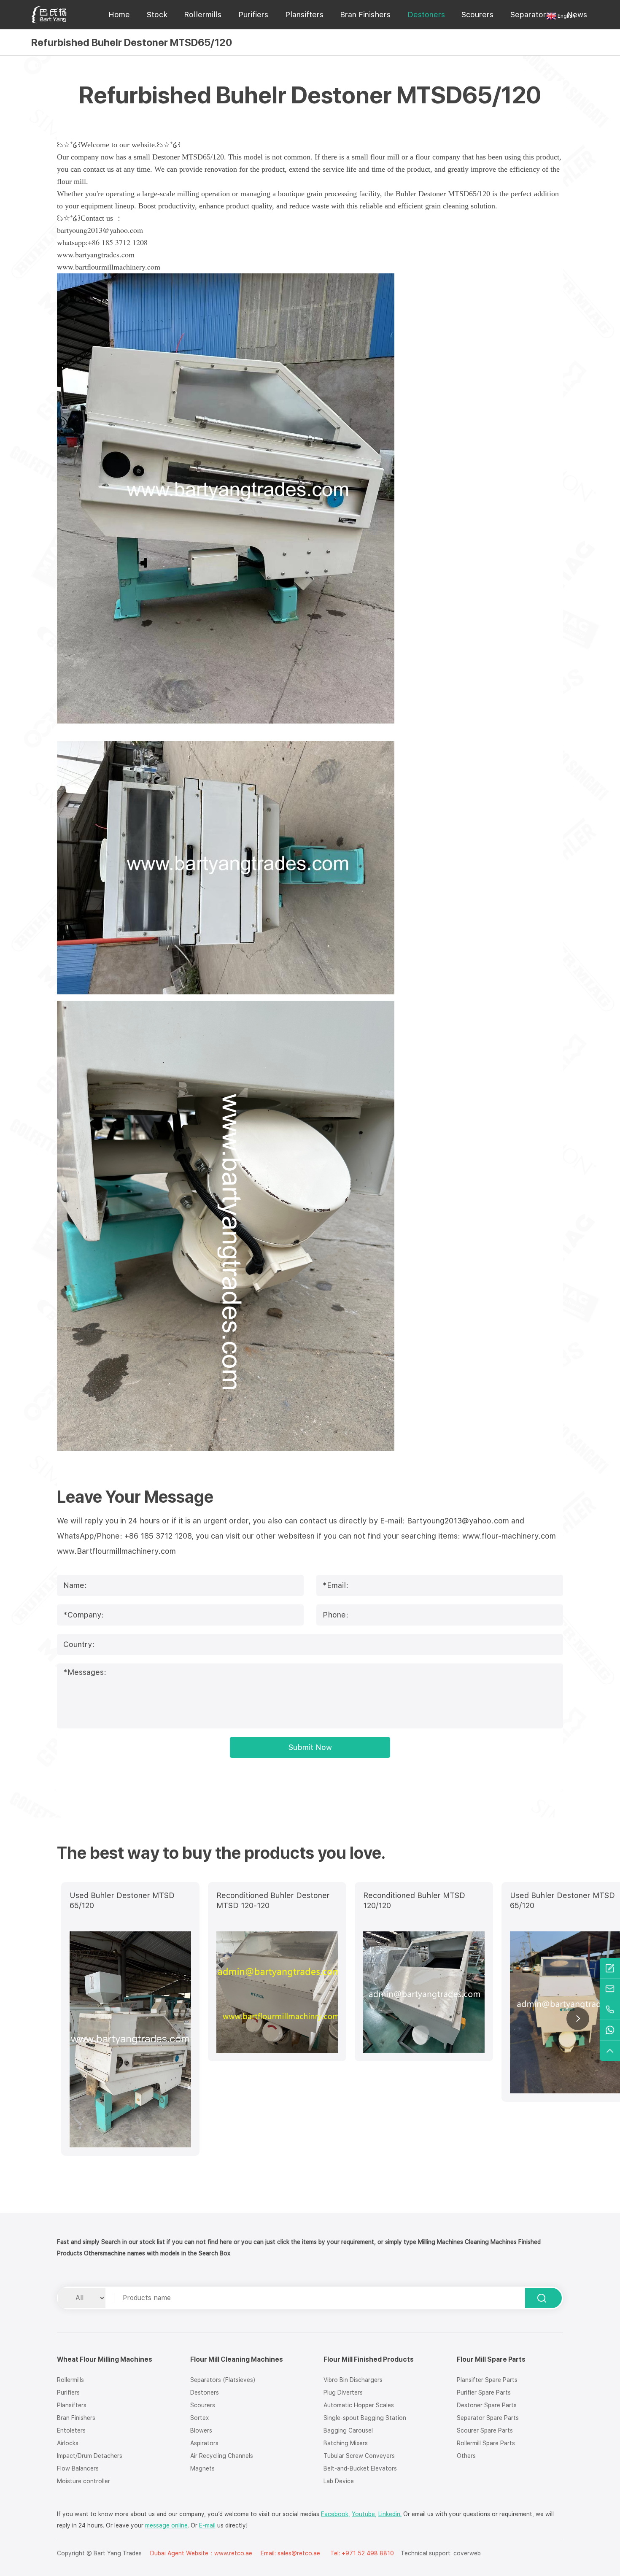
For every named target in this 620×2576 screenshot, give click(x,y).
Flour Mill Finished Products (369, 2359)
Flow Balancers (78, 2468)
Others (466, 2456)
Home (119, 15)
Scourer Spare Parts (485, 2430)
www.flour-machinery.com (509, 1536)
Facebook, (336, 2514)
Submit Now (310, 1747)
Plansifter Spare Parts (487, 2380)
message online (166, 2525)
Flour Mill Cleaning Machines (237, 2359)
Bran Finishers (365, 15)
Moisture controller (84, 2481)
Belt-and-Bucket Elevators (360, 2468)
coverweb (467, 2553)
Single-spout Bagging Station (365, 2418)
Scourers (477, 15)
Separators (530, 15)
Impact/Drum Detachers (90, 2456)
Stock (157, 15)
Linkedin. (390, 2514)
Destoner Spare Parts (487, 2405)
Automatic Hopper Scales (359, 2405)
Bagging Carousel (348, 2430)
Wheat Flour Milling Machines (105, 2359)
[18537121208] (610, 2010)
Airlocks (68, 2443)
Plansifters (304, 15)
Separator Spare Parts (488, 2418)
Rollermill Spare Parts (486, 2443)
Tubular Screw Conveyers (359, 2456)
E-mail (207, 2525)
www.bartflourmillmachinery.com (109, 267)
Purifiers (253, 15)
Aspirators (204, 2443)
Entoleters (71, 2430)
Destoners (426, 15)
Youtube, (364, 2514)
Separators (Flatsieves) (223, 2380)
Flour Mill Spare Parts (491, 2359)
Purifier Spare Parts (484, 2392)
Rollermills (203, 15)
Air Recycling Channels (222, 2456)
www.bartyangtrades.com (96, 254)
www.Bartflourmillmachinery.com (116, 1551)
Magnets (202, 2468)
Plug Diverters (343, 2392)
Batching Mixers (346, 2443)
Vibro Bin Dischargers (353, 2380)
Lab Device (339, 2481)
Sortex (199, 2418)
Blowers (201, 2430)
